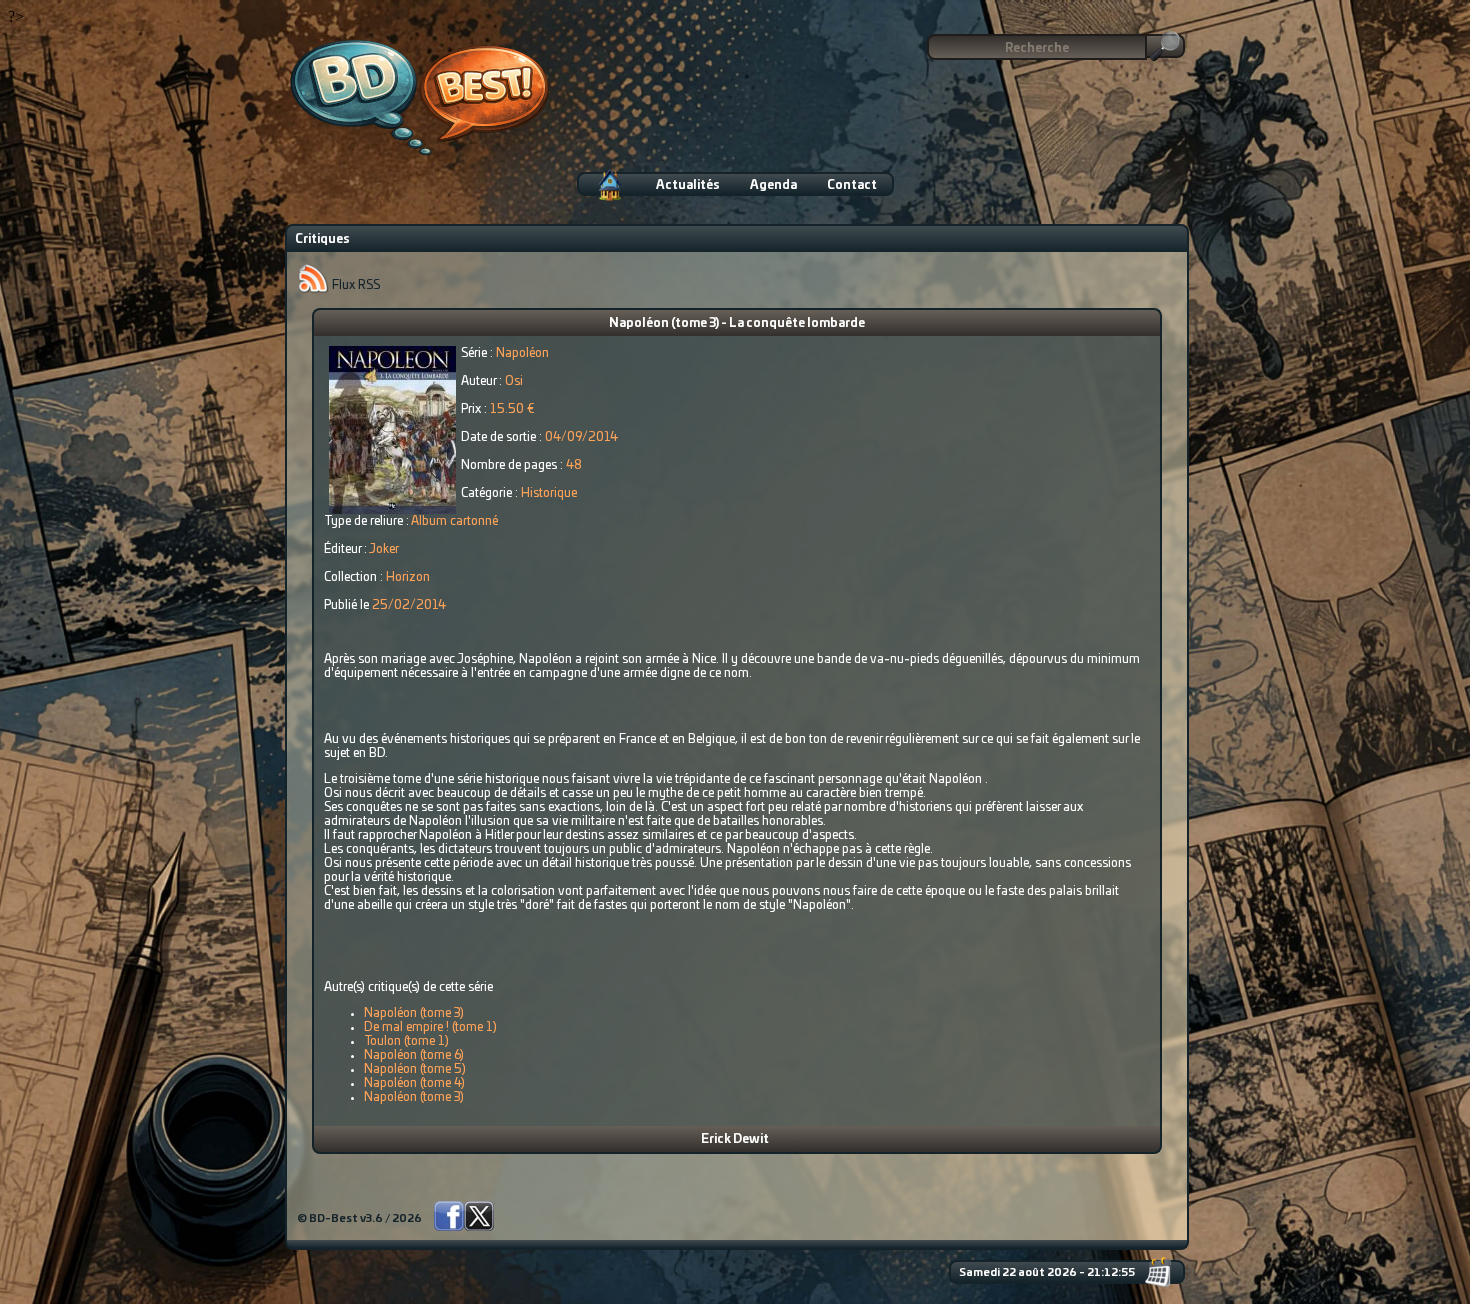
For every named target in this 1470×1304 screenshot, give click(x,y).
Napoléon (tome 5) (415, 1069)
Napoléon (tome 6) (414, 1055)
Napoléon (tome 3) (414, 1013)
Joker (384, 549)
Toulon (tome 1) (406, 1041)
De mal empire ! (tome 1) (430, 1027)
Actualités (688, 185)
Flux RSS (354, 285)
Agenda (773, 185)
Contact (852, 185)
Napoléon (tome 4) (414, 1083)
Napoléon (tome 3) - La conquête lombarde (737, 323)
